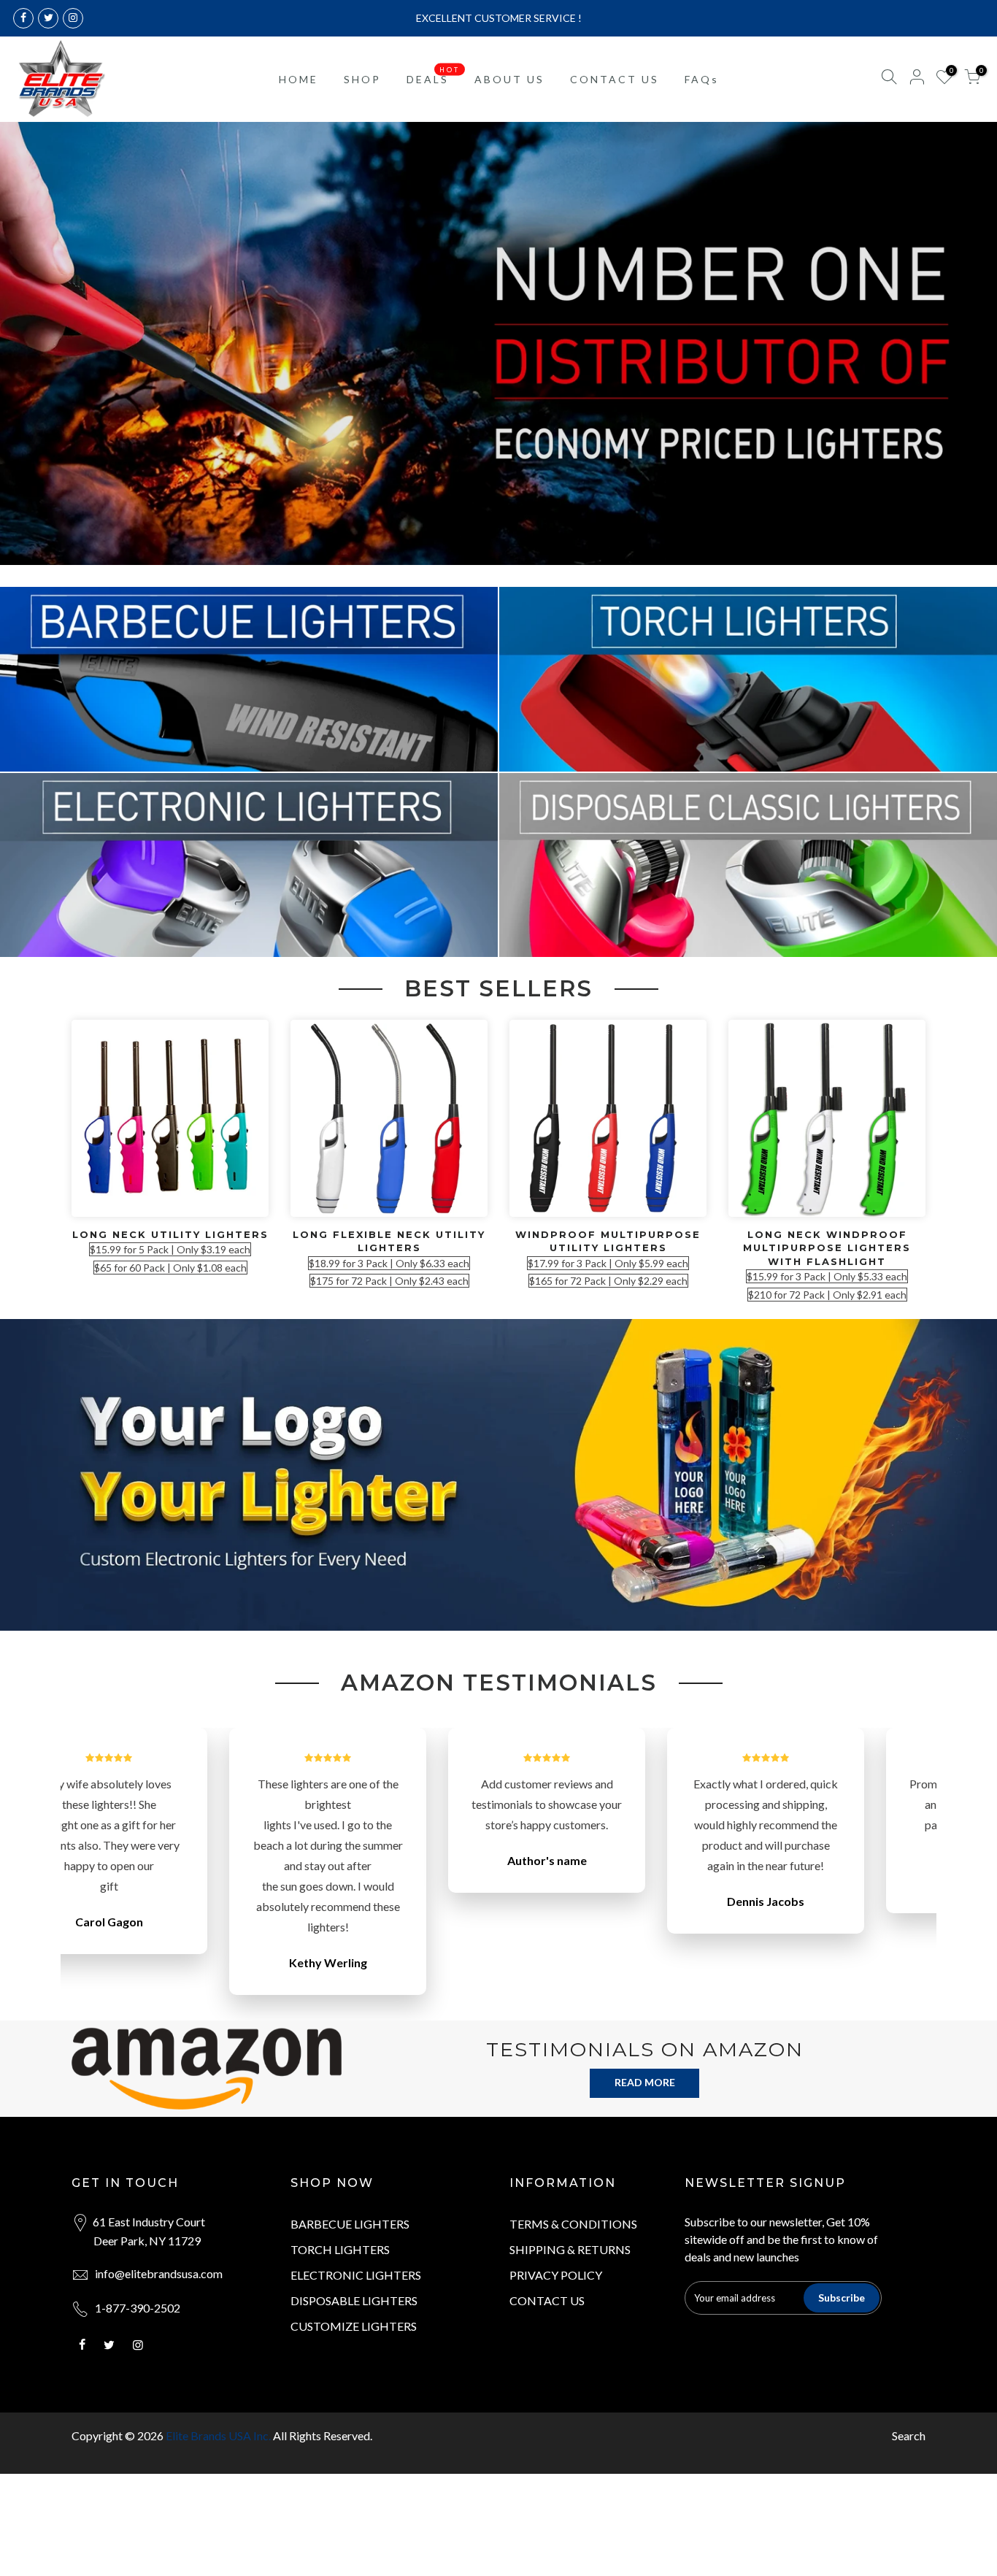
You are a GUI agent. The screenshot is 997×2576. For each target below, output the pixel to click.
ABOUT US (509, 79)
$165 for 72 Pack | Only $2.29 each (608, 1281)
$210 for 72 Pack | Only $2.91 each (827, 1295)
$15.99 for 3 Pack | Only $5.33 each (827, 1276)
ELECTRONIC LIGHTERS (356, 2275)
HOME (299, 79)
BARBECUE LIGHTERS (350, 2224)
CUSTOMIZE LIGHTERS (354, 2326)
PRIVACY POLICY (556, 2275)
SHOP (362, 79)
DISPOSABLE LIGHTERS (354, 2300)
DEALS (434, 75)
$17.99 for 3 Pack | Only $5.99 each (608, 1263)
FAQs (702, 79)
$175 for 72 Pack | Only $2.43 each (389, 1281)
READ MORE (645, 2082)
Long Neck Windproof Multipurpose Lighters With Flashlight (827, 1248)
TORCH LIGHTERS (340, 2249)
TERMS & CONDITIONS (573, 2224)
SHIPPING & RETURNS (570, 2249)
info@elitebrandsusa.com (159, 2273)
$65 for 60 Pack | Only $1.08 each (170, 1268)
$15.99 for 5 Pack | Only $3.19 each (170, 1249)
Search (909, 2435)
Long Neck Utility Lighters (170, 1234)
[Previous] (86, 1875)
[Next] (912, 1875)
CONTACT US (615, 79)
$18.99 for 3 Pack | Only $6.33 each (389, 1263)
